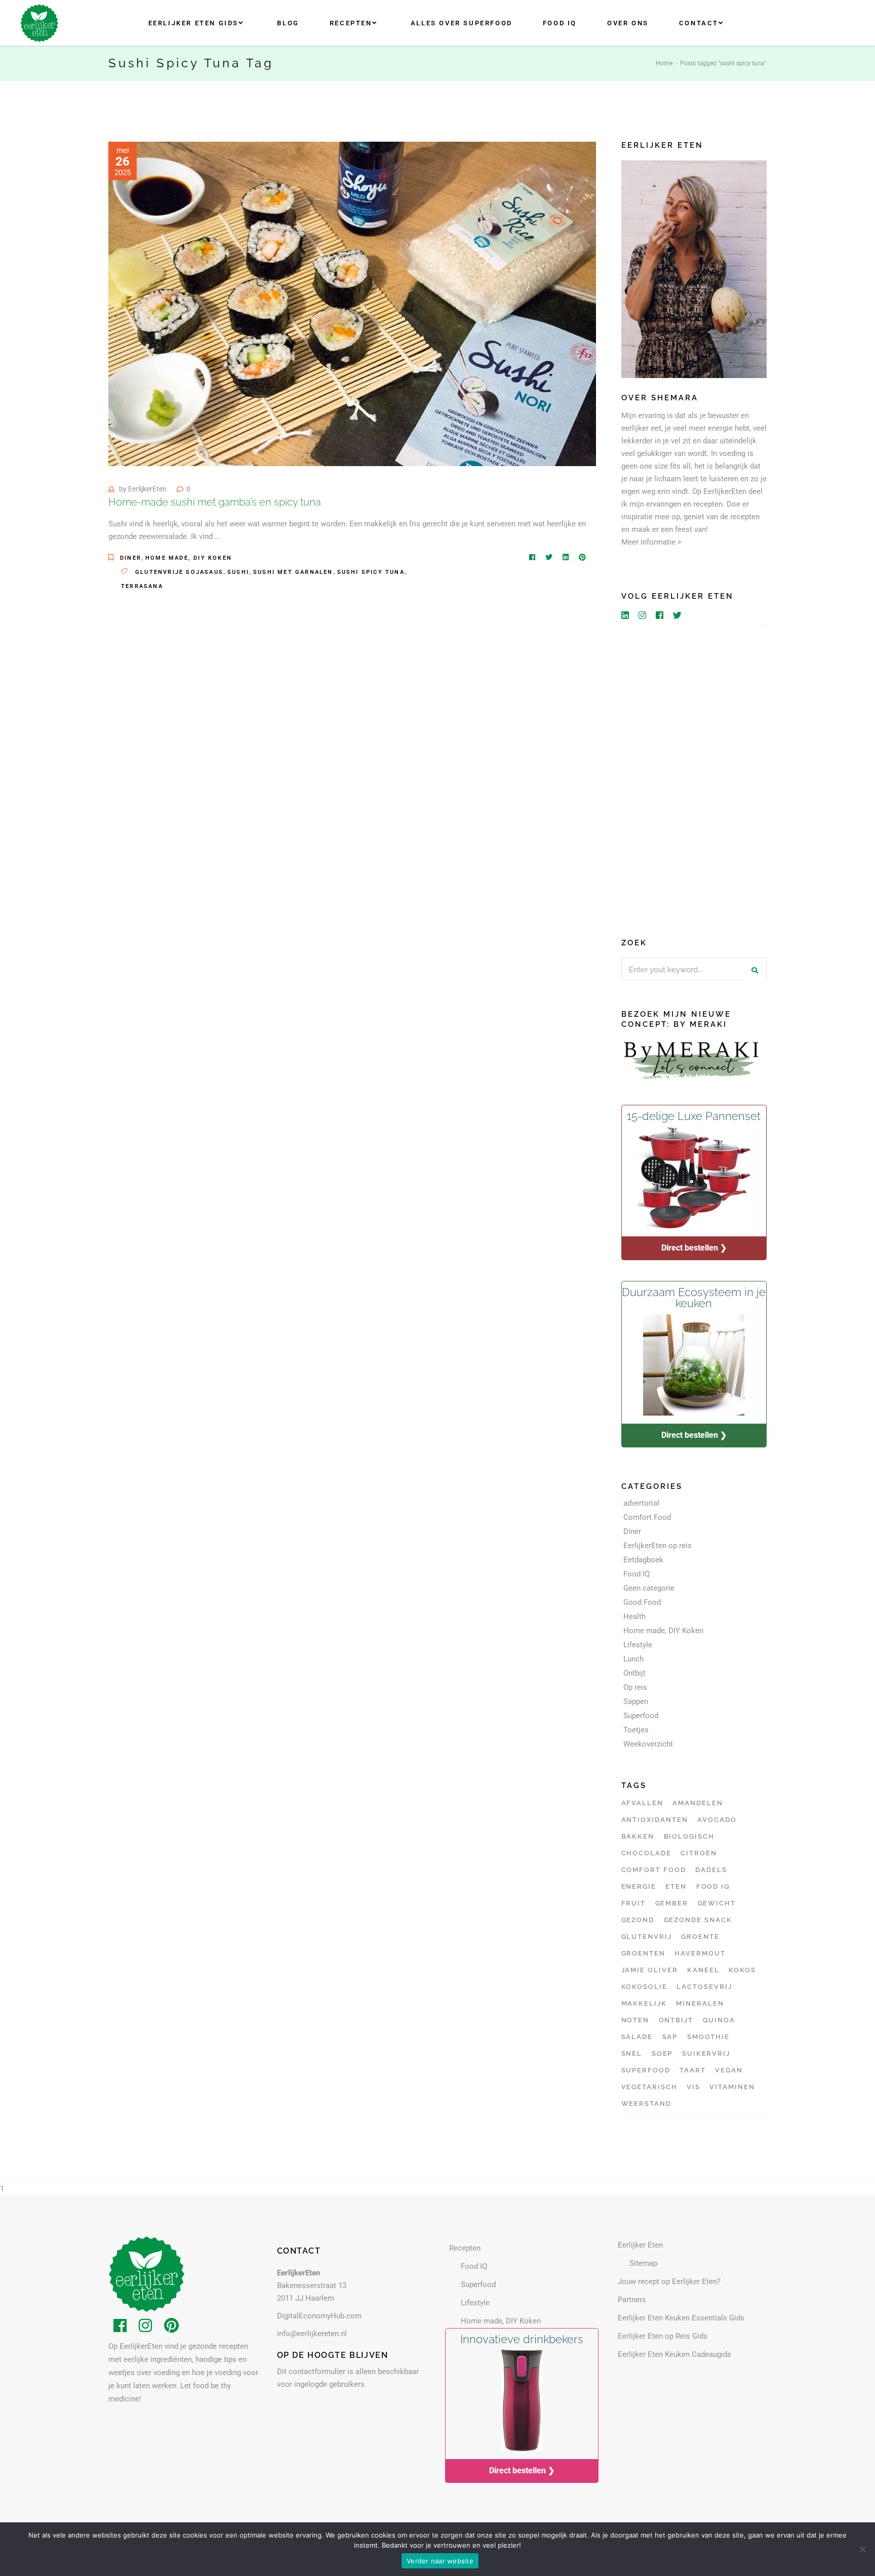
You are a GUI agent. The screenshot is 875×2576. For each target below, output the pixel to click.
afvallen (643, 1803)
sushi (238, 572)
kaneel (703, 1970)
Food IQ (637, 1574)
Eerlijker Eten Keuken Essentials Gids (681, 2318)
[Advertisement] (694, 777)
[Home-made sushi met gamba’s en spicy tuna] (352, 304)
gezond (638, 1920)
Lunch (633, 1659)
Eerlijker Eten (640, 2245)
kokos (742, 1970)
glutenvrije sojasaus (179, 572)
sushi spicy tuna (371, 572)
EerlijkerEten (147, 489)
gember (672, 1903)
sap (670, 2037)
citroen (699, 1853)
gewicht (717, 1903)
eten (676, 1886)
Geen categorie (649, 1588)
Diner (131, 558)
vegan (729, 2070)
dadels (711, 1870)
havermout (700, 1953)
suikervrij (706, 2053)
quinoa (719, 2020)
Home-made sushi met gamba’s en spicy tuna (215, 502)
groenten (644, 1953)
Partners (632, 2300)
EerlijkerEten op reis (658, 1546)
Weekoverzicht (648, 1744)
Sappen (636, 1701)
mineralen (700, 2003)
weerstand (647, 2104)
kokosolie (645, 1987)
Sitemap (643, 2263)
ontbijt (676, 2020)
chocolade (647, 1853)
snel (632, 2053)
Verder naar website (440, 2561)
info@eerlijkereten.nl (312, 2334)
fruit (634, 1903)
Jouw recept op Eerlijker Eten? (669, 2281)
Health (634, 1616)
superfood (646, 2070)
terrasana (142, 586)
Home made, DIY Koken (189, 558)
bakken (638, 1836)
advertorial (641, 1503)
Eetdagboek (643, 1560)
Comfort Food (647, 1517)
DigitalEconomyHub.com (319, 2316)
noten (635, 2020)
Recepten (465, 2248)
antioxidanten (655, 1820)
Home (664, 63)
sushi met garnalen (293, 572)
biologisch (689, 1836)
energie (639, 1886)
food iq (713, 1886)
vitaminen (732, 2087)
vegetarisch (649, 2087)
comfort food (654, 1870)
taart (693, 2070)
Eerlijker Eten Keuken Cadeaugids (674, 2354)
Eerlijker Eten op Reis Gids (663, 2336)
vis (693, 2087)
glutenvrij (647, 1937)
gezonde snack (698, 1920)
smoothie (709, 2037)
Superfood (641, 1716)
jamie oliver (650, 1970)
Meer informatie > (651, 542)
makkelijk (644, 2003)
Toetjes (636, 1730)
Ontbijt (634, 1673)
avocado (717, 1820)
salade (637, 2037)
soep (662, 2053)
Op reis (635, 1687)
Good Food (642, 1602)
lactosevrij (704, 1987)
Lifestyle (638, 1645)
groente (700, 1937)
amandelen (698, 1803)
